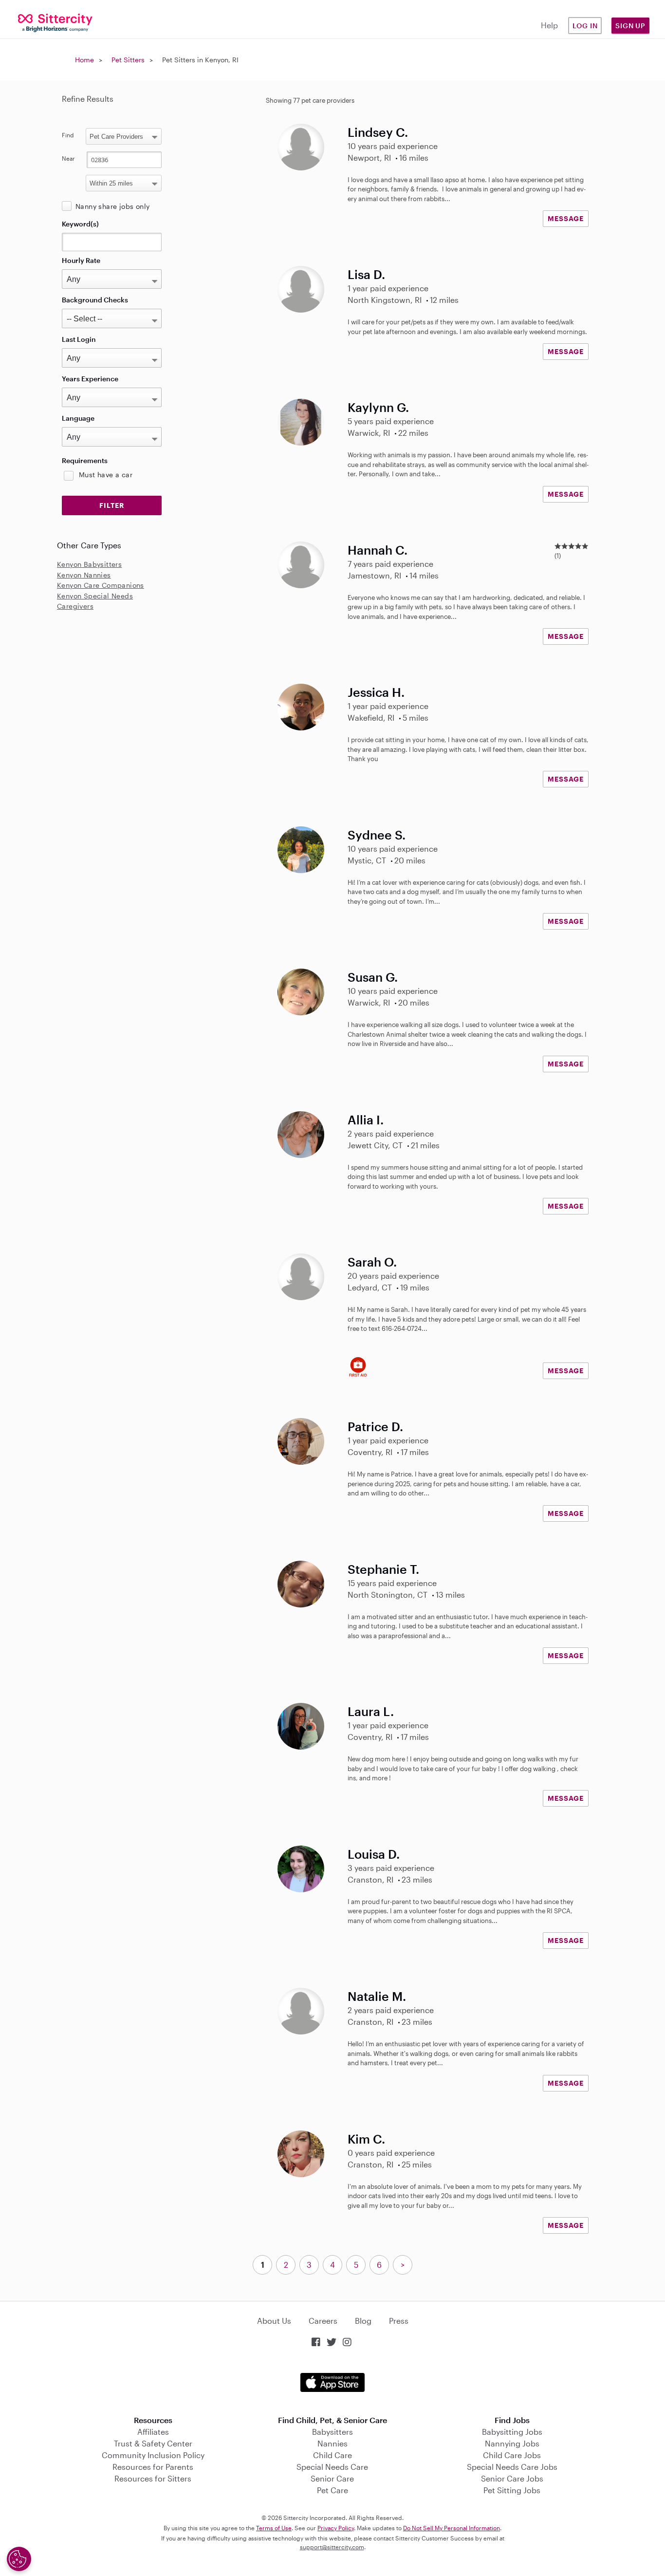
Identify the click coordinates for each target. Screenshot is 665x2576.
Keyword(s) (80, 224)
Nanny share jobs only (112, 206)
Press (399, 2321)
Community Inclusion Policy (153, 2455)
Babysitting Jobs (512, 2432)
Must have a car (106, 475)
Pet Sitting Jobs (512, 2490)
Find (68, 135)
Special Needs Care (332, 2467)
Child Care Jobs (512, 2455)
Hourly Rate (81, 260)
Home (84, 60)
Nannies (332, 2443)
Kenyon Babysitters (89, 564)
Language (78, 418)
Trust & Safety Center (153, 2443)
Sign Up (630, 26)
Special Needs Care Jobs (512, 2467)
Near (68, 158)
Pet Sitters (128, 60)
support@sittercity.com (332, 2547)
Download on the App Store (332, 2382)
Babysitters (332, 2432)
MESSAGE (566, 218)
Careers (323, 2321)
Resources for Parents (153, 2467)
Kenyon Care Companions (101, 585)
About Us (274, 2321)
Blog (363, 2321)
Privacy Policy (336, 2528)
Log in (585, 26)
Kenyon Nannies (84, 575)
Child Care (332, 2455)
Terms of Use (274, 2528)
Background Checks (95, 300)
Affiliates (153, 2432)
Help (549, 25)
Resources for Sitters (153, 2478)
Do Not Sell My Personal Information (452, 2528)
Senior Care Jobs (512, 2478)
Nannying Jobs (512, 2443)
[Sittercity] (55, 22)
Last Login (79, 339)
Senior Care (332, 2478)
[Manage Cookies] (19, 2559)
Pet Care (332, 2490)
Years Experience (90, 379)
